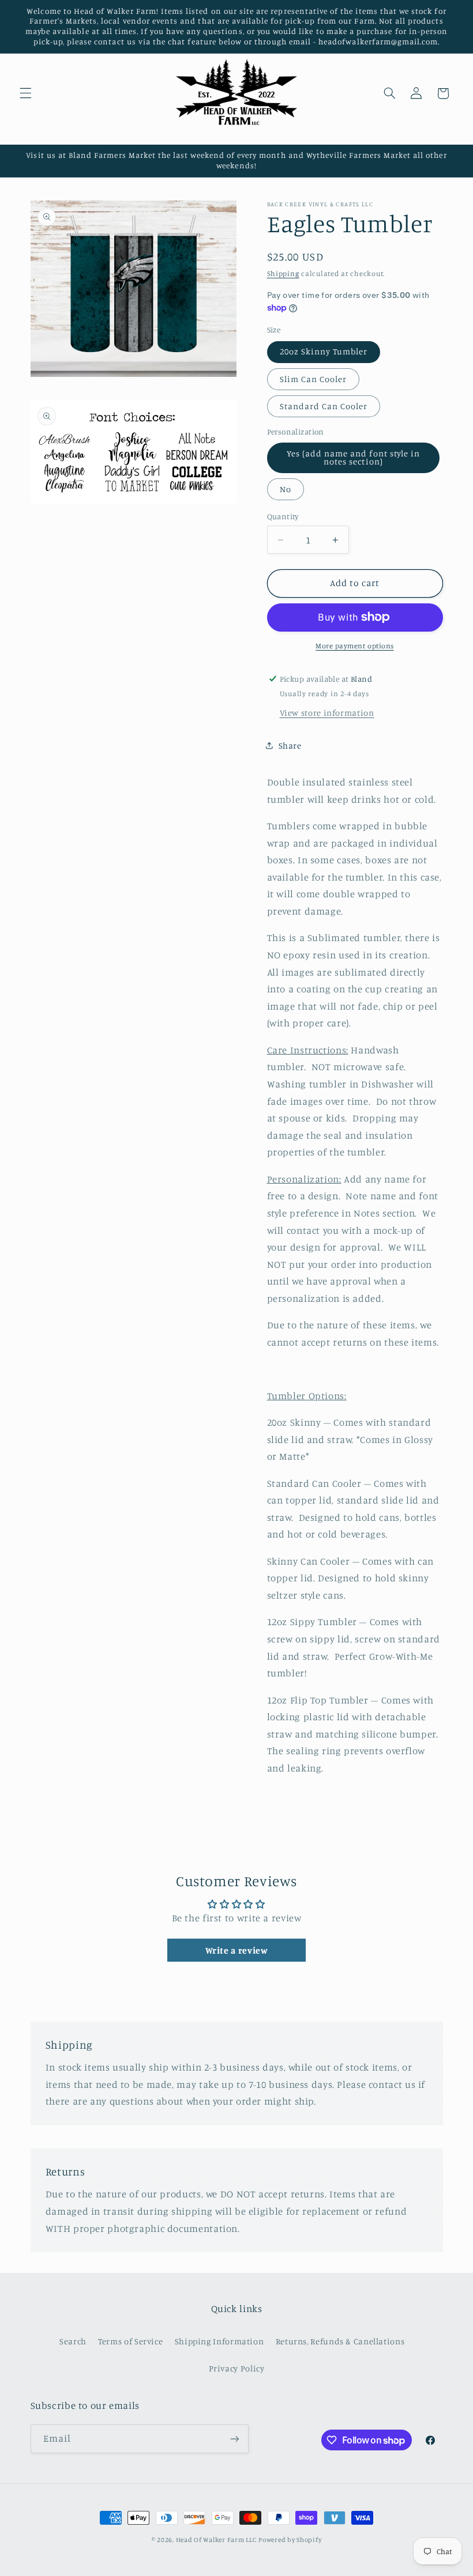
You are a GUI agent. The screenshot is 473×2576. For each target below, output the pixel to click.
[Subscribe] (234, 2439)
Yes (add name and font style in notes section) (354, 458)
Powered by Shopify (290, 2540)
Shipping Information (219, 2341)
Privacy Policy (237, 2368)
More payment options (355, 646)
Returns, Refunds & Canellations (340, 2341)
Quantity (283, 516)
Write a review (237, 1950)
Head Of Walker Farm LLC (216, 2540)
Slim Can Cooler (314, 379)
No (286, 489)
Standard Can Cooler (324, 406)
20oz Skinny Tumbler (324, 351)
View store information (327, 713)
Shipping (283, 273)
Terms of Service (130, 2341)
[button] (25, 93)
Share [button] (290, 745)
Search (73, 2341)
